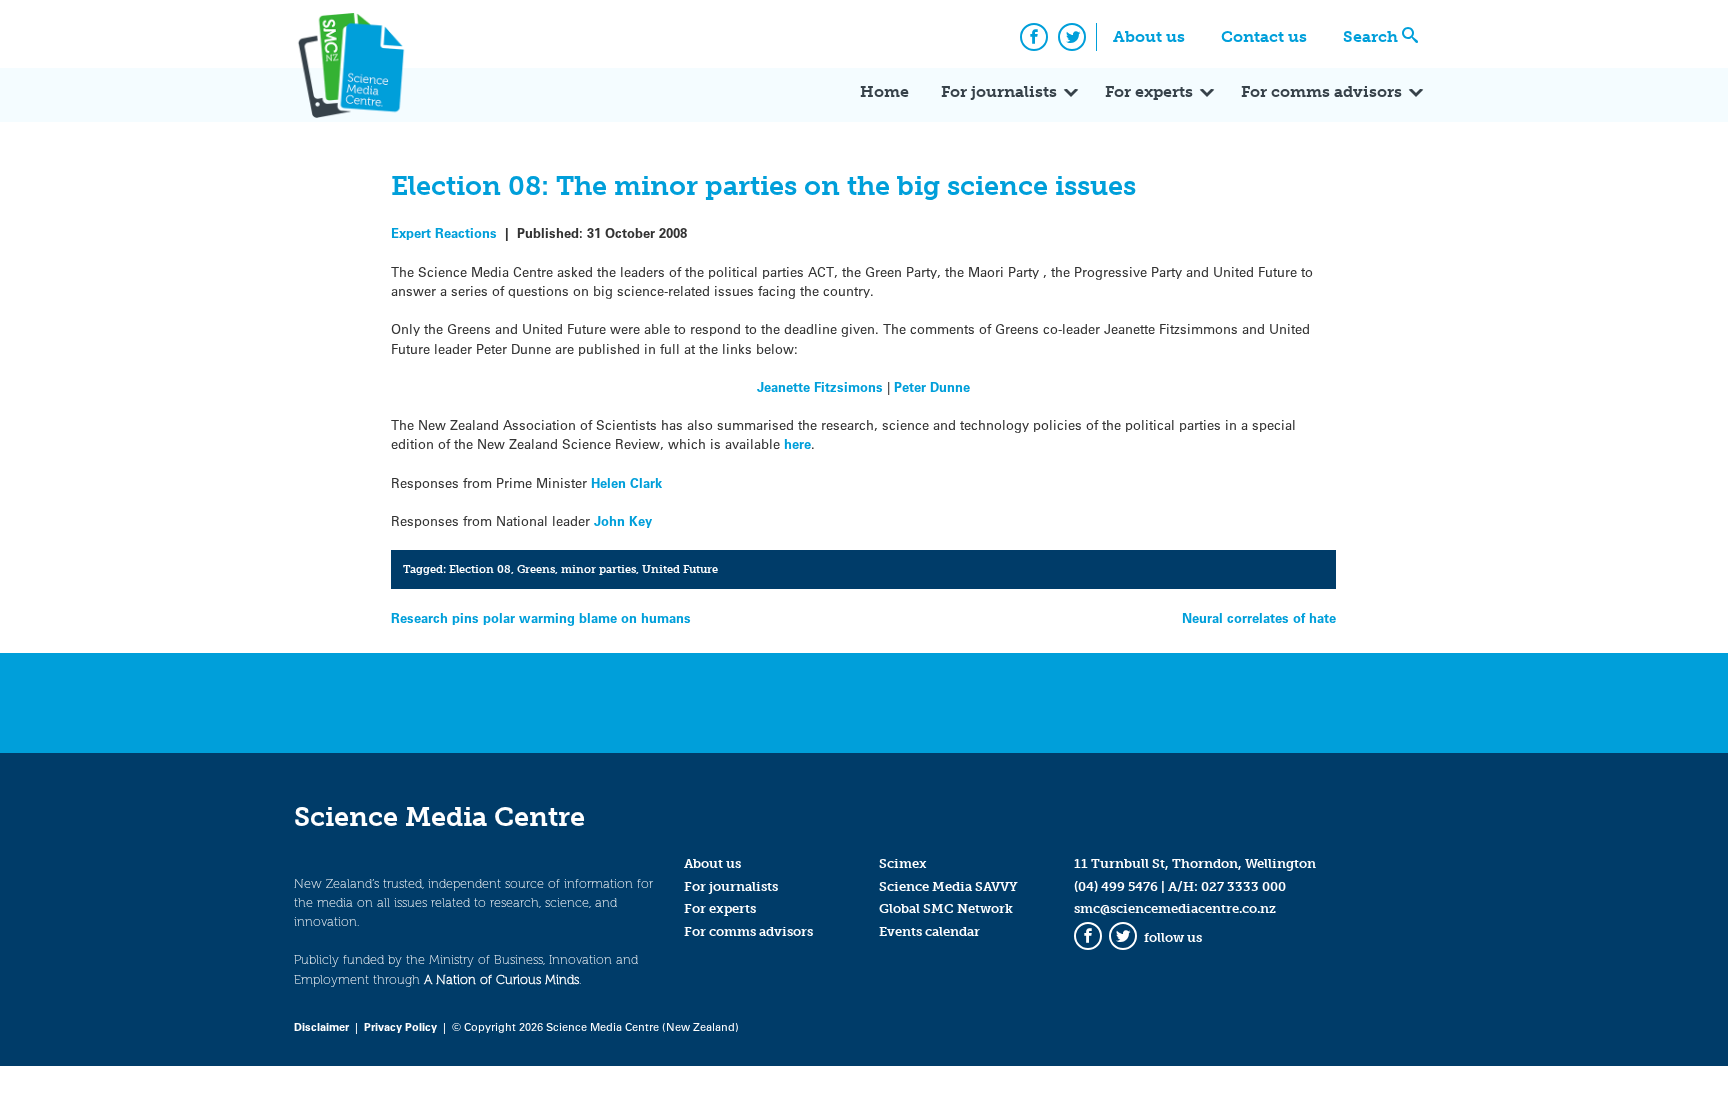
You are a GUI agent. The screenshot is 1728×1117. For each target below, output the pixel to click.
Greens (536, 569)
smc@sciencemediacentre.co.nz (1175, 908)
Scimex (903, 863)
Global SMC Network (946, 908)
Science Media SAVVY (948, 886)
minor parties (598, 569)
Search (1370, 36)
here (797, 443)
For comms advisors (1321, 91)
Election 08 (480, 569)
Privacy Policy (400, 1026)
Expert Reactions (444, 232)
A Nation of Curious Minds (501, 979)
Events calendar (929, 931)
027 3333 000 (1243, 886)
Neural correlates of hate (1259, 617)
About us (1149, 36)
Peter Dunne (932, 386)
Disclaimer (321, 1026)
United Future (680, 569)
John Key (623, 520)
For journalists (999, 91)
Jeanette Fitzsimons (820, 386)
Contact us (1264, 36)
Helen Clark (626, 482)
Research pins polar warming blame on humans (541, 617)
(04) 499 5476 (1116, 886)
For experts (1149, 91)
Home (884, 91)
